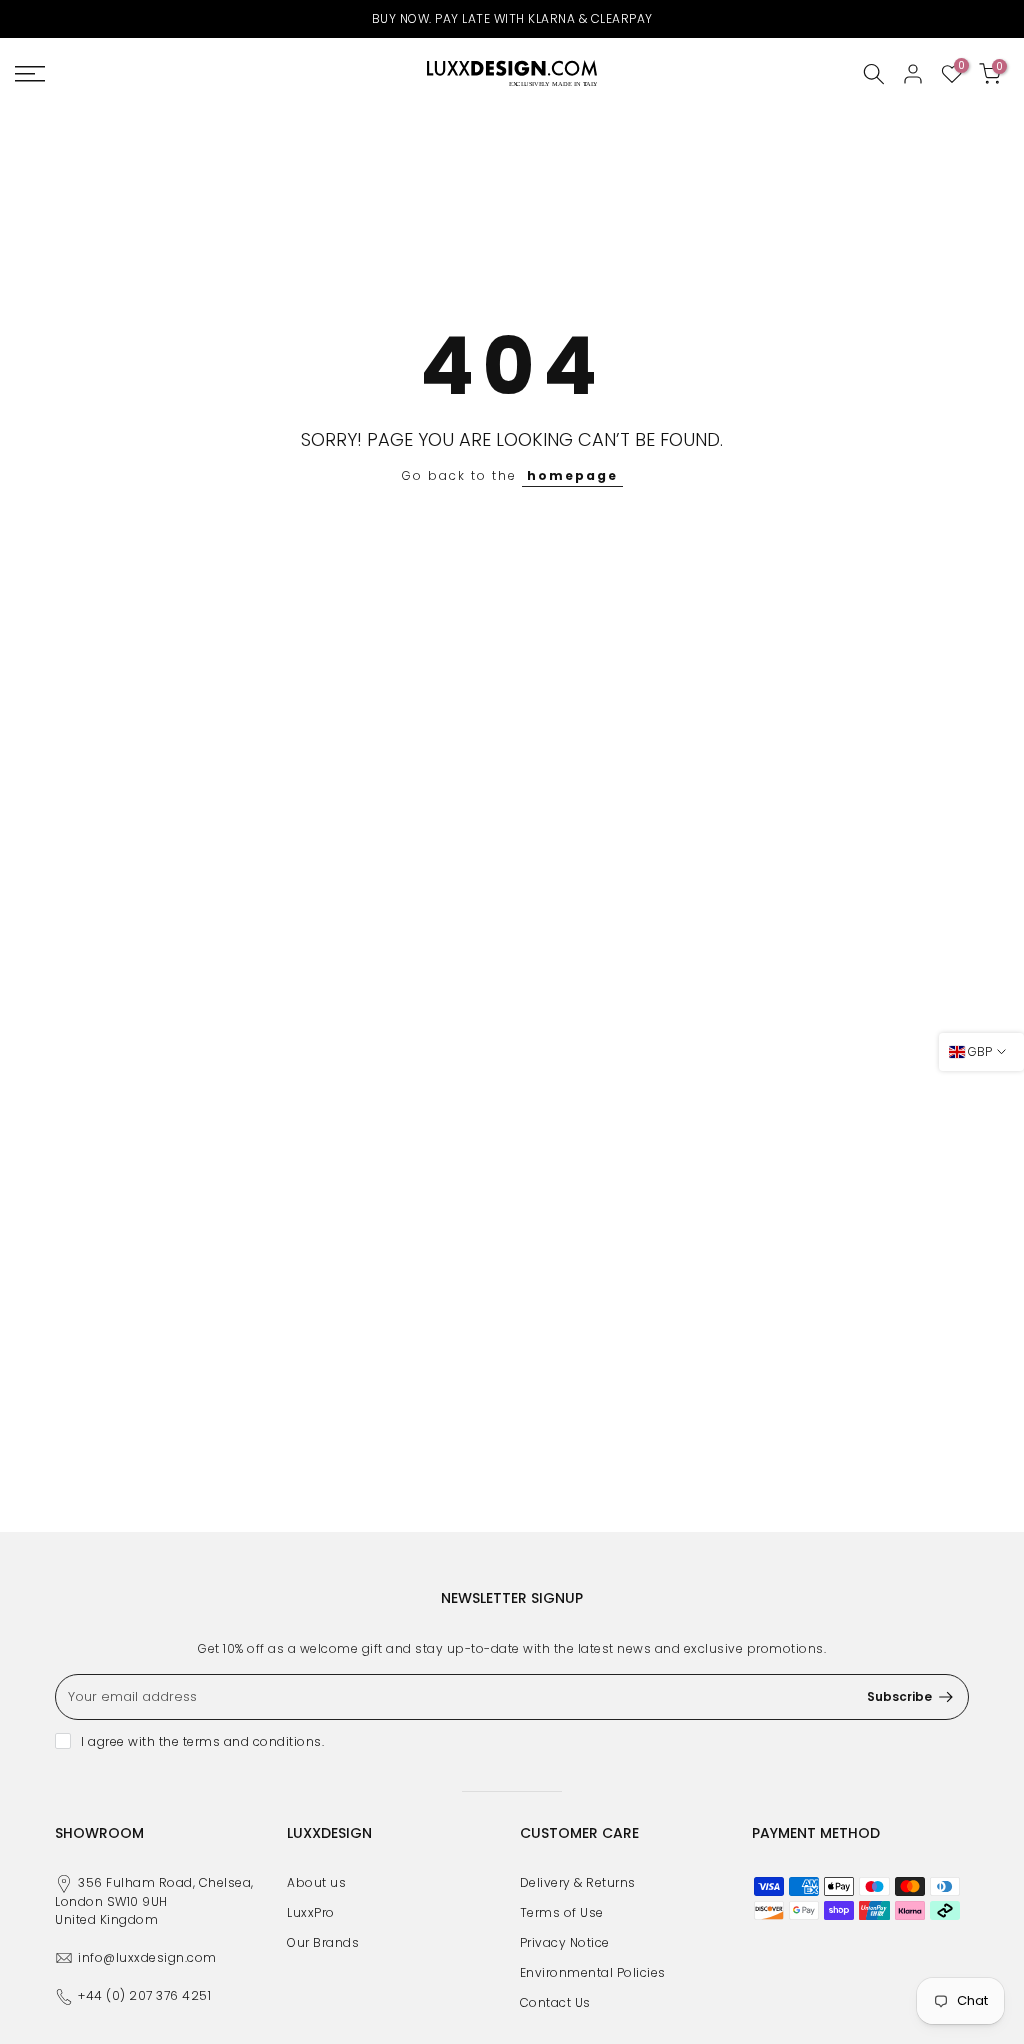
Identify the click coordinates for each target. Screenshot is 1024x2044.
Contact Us (555, 2002)
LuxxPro (311, 1912)
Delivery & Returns (578, 1882)
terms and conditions (252, 1741)
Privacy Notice (565, 1942)
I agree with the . (202, 1741)
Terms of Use (562, 1912)
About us (316, 1882)
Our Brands (323, 1942)
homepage (572, 475)
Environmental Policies (593, 1972)
